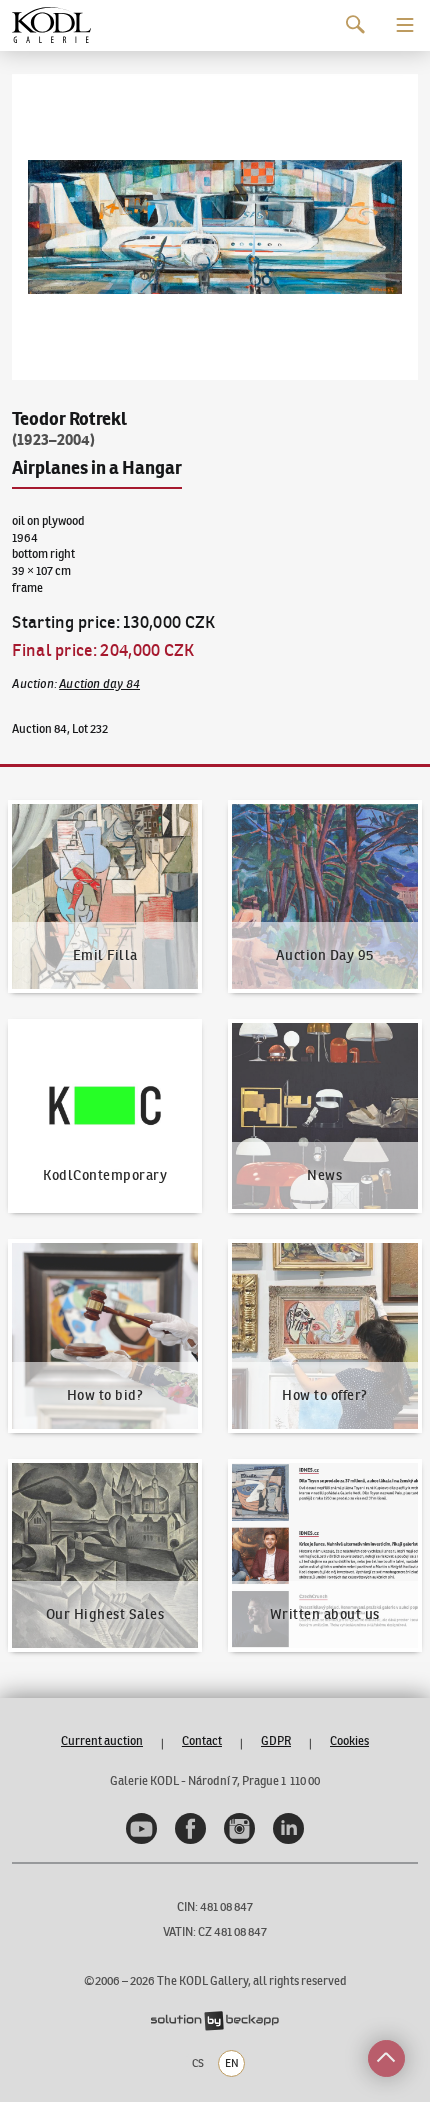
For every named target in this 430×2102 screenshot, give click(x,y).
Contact (202, 1740)
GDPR (276, 1740)
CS (198, 2063)
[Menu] (405, 25)
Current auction (102, 1740)
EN (232, 2063)
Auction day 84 (99, 683)
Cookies (349, 1740)
